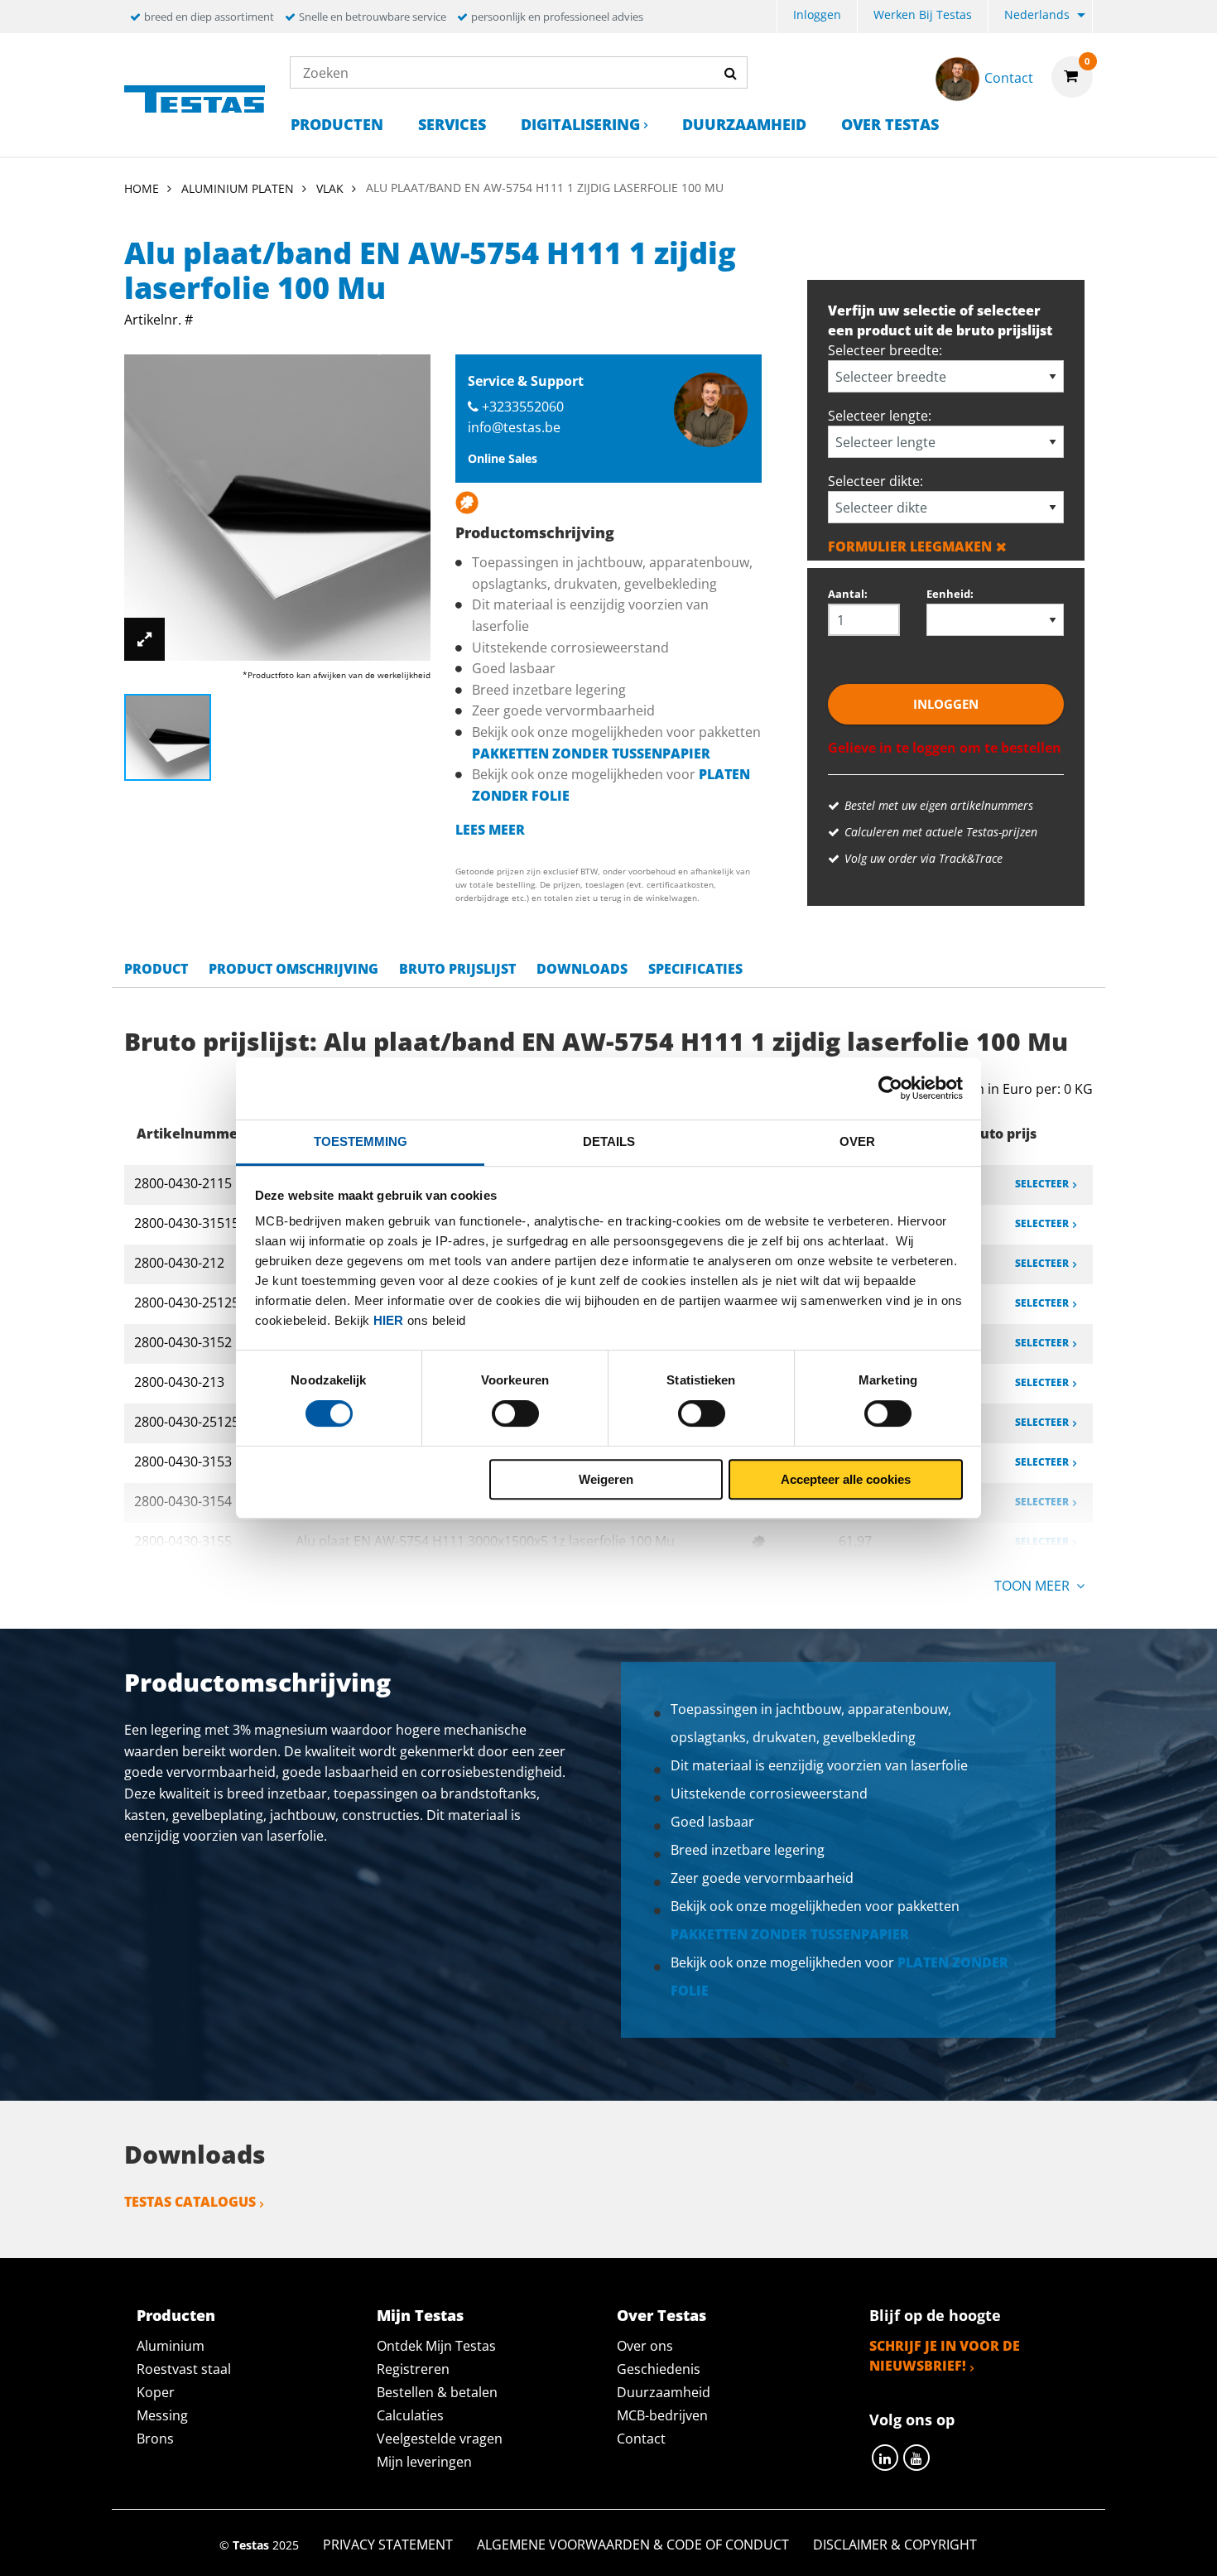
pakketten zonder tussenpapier (591, 754)
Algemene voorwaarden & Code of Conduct (633, 2545)
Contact (641, 2439)
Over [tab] (857, 1141)
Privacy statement (388, 2545)
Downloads (582, 969)
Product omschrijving (293, 969)
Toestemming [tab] (361, 1141)
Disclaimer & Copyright (895, 2545)
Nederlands (1037, 14)
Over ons (645, 2346)
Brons (155, 2439)
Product (156, 969)
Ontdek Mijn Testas (436, 2346)
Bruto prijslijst (457, 969)
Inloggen (817, 14)
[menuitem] (817, 17)
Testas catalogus (190, 2202)
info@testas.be (514, 427)
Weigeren (606, 1479)
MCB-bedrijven (662, 2415)
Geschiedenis (659, 2369)
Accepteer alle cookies (846, 1479)
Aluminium (171, 2346)
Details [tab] (609, 1141)
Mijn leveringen (424, 2462)
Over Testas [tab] (661, 2315)
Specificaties (695, 969)
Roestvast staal (184, 2369)
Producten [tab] (176, 2315)
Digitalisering (580, 124)
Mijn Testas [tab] (420, 2315)
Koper (156, 2392)
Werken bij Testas (923, 14)
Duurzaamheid (744, 124)
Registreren (413, 2369)
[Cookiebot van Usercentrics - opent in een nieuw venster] (890, 1088)
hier (388, 1320)
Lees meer (490, 830)
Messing (162, 2415)
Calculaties (410, 2415)
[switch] (515, 1413)
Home (142, 188)
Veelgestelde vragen (440, 2439)
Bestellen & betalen (437, 2392)
